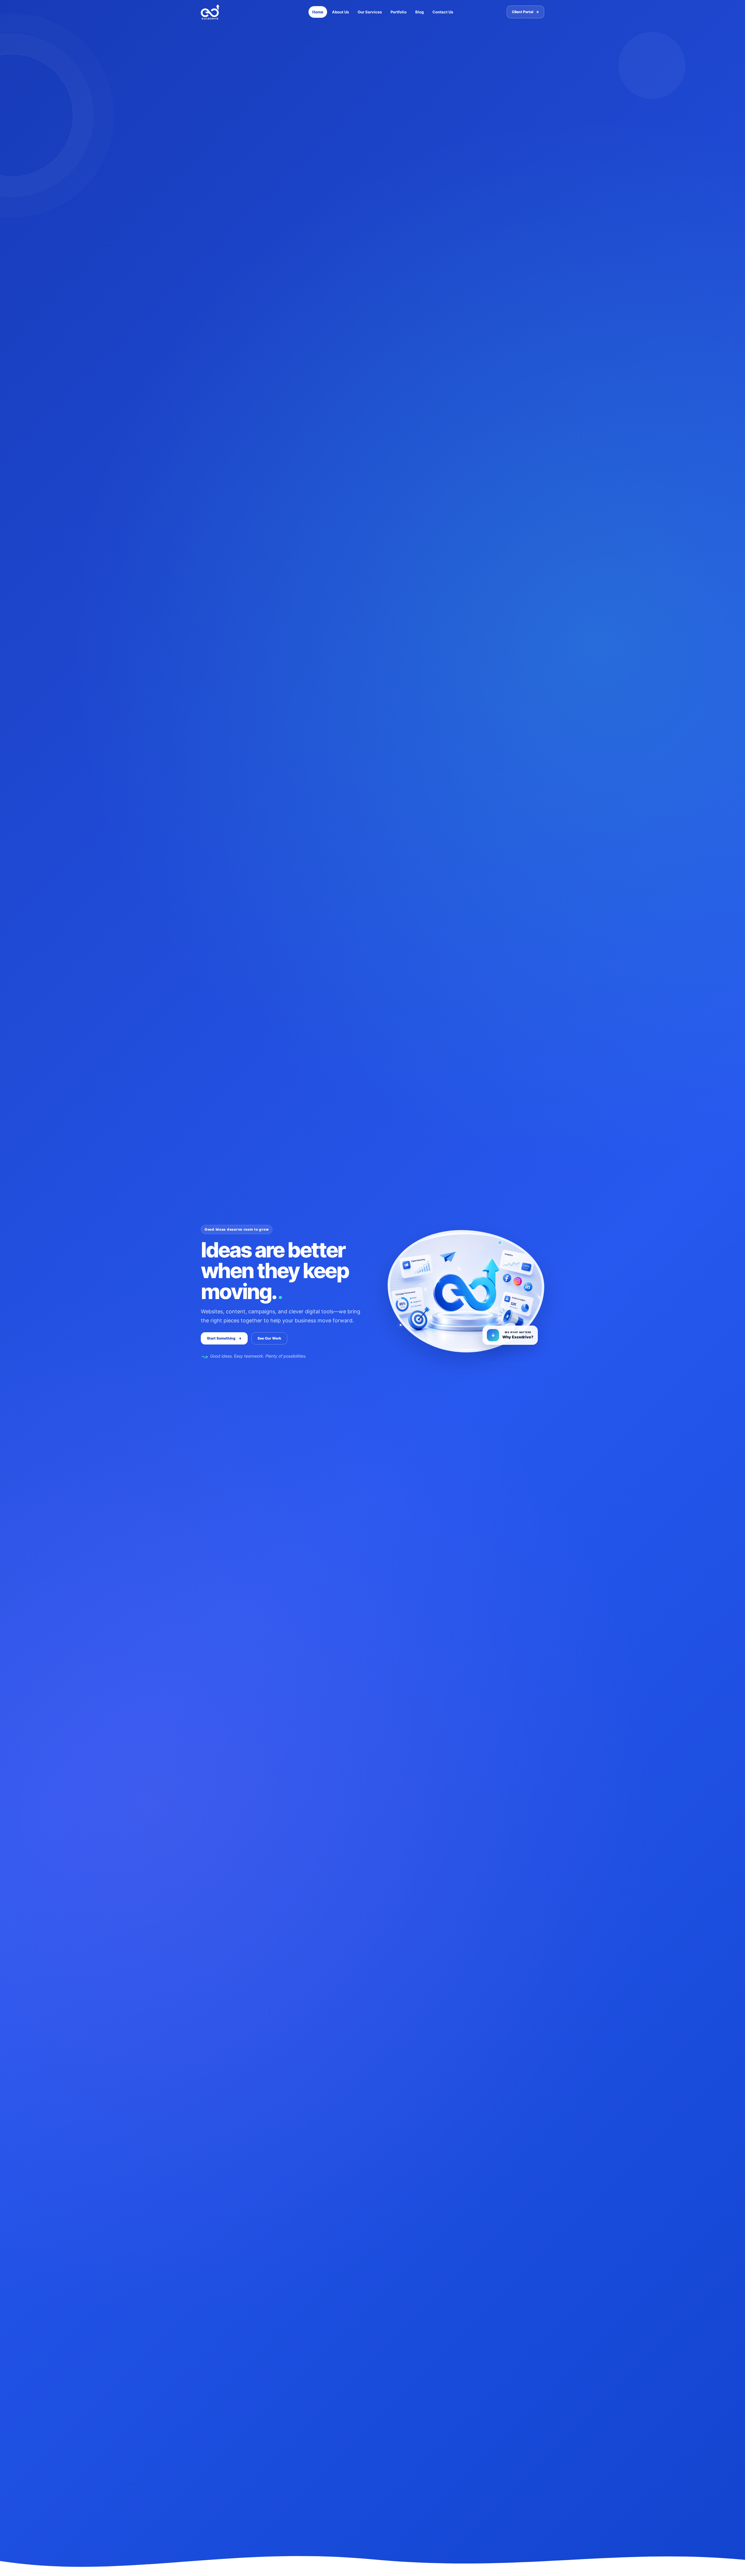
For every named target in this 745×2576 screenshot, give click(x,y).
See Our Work (269, 1338)
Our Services (370, 12)
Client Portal (525, 12)
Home (318, 12)
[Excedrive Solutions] (230, 12)
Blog (419, 12)
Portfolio (399, 12)
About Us (340, 12)
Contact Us (443, 12)
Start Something (224, 1338)
